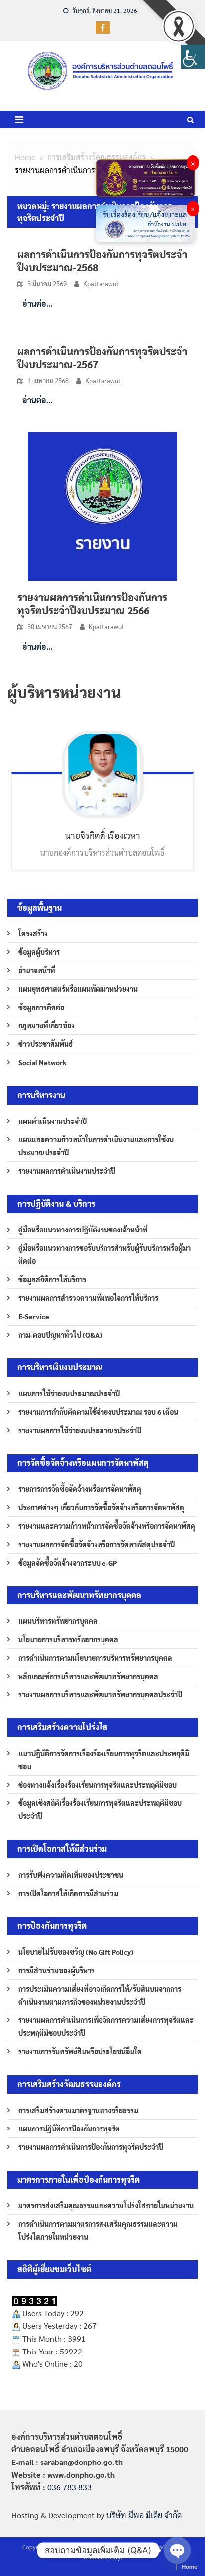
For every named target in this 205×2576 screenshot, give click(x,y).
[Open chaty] (177, 2550)
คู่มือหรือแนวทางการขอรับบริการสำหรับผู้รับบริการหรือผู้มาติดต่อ (104, 1254)
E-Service (34, 1316)
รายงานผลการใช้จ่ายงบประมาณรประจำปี (80, 1430)
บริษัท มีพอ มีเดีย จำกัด (144, 2515)
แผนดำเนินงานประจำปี (52, 1121)
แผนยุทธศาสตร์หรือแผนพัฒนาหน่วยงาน (78, 989)
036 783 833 (69, 2487)
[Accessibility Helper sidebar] (193, 57)
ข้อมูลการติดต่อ (41, 1007)
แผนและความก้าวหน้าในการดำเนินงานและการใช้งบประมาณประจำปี (96, 1146)
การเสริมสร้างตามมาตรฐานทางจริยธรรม (78, 2110)
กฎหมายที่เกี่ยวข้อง (47, 1025)
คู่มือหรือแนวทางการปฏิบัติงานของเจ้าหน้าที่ (83, 1230)
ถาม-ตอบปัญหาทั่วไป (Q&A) (60, 1335)
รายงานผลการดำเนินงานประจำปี (67, 1171)
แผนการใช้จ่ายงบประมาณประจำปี (69, 1393)
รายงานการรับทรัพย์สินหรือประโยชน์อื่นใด (80, 2051)
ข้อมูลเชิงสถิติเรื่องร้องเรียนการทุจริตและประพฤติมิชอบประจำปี (100, 1809)
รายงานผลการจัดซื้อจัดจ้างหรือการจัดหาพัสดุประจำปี (97, 1544)
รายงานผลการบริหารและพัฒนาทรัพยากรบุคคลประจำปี (100, 1694)
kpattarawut (101, 283)
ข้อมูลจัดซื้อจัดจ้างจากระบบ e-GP (68, 1563)
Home (190, 2566)
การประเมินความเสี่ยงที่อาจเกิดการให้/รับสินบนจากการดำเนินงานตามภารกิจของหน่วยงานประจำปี (100, 1995)
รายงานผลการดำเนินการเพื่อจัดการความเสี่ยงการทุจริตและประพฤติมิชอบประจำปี (106, 2026)
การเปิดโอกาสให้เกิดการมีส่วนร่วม (68, 1893)
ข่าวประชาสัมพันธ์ (46, 1044)
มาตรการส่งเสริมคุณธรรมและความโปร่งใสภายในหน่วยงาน (106, 2205)
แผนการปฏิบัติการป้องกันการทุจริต (69, 2128)
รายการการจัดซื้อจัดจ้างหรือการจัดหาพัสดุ (80, 1489)
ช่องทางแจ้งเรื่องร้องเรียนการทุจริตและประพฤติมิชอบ (98, 1785)
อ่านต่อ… (38, 303)
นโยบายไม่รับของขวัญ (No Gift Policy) (76, 1952)
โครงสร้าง (33, 933)
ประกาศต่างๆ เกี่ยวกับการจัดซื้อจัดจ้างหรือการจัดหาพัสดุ (101, 1507)
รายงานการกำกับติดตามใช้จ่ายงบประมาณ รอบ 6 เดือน (98, 1412)
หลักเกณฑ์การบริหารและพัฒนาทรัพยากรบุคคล (88, 1676)
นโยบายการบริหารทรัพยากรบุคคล (68, 1639)
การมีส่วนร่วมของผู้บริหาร (56, 1970)
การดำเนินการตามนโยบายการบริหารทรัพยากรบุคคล (95, 1658)
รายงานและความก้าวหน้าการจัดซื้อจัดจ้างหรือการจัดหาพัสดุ (107, 1526)
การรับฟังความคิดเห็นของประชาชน (71, 1875)
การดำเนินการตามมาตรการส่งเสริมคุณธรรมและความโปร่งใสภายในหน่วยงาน (98, 2230)
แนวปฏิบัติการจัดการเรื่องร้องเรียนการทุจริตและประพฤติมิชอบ (104, 1760)
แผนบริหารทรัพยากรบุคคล (58, 1621)
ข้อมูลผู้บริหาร (39, 952)
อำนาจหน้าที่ (37, 970)
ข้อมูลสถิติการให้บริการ (52, 1279)
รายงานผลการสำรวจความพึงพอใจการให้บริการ (88, 1298)
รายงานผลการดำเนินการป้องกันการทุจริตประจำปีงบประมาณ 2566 (92, 604)
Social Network (43, 1062)
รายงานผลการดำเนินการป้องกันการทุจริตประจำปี (91, 2147)
